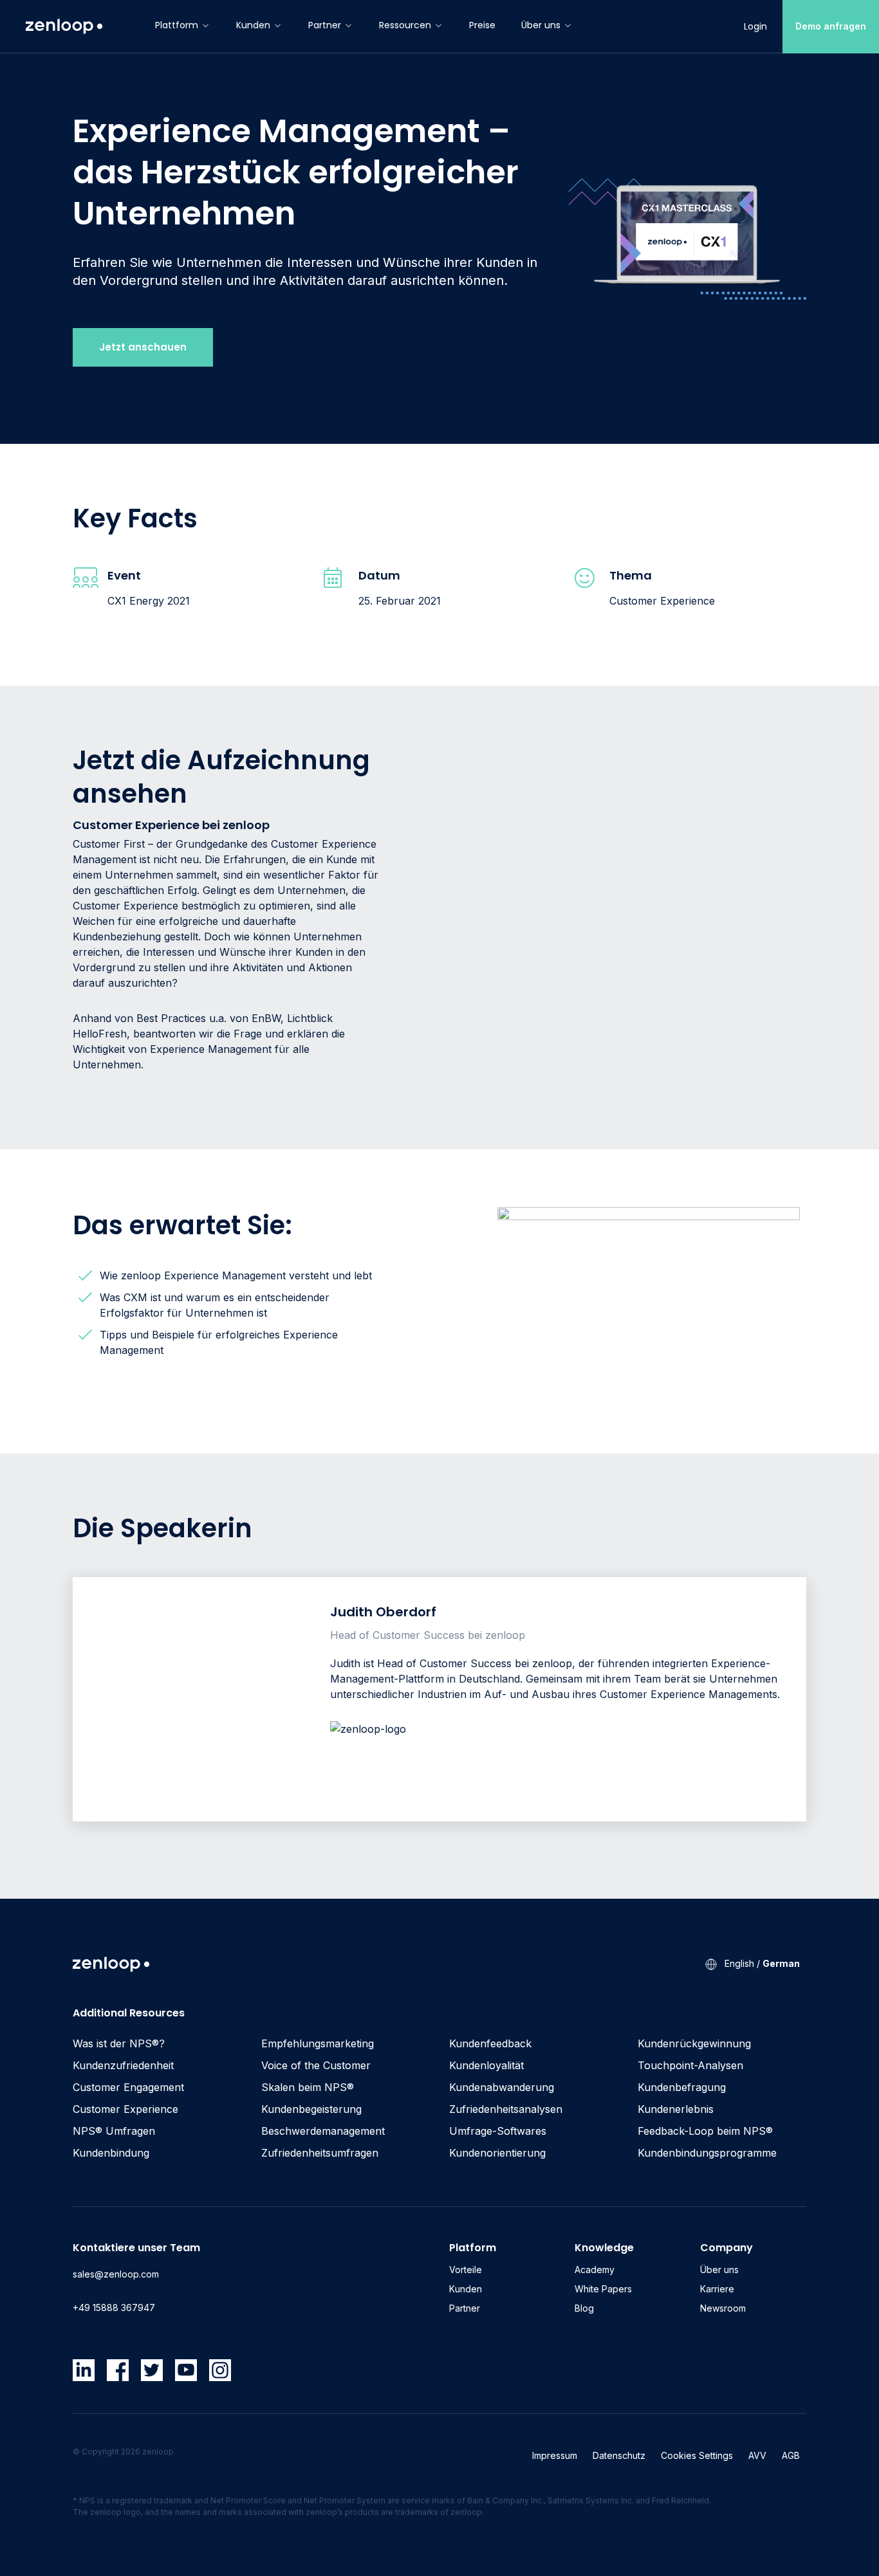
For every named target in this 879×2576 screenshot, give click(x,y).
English (739, 1963)
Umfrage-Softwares (498, 2131)
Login (755, 26)
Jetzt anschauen (143, 347)
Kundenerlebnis (676, 2109)
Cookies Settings (697, 2455)
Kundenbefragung (682, 2087)
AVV (757, 2455)
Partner (325, 25)
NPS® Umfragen (114, 2131)
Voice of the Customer (316, 2065)
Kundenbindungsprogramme (707, 2153)
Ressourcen (405, 25)
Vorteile (466, 2270)
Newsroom (723, 2308)
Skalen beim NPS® (308, 2087)
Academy (595, 2270)
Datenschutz (619, 2455)
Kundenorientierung (497, 2153)
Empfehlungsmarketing (318, 2043)
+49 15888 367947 (114, 2307)
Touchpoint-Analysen (690, 2065)
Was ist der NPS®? (119, 2043)
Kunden (253, 25)
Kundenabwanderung (502, 2087)
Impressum (555, 2455)
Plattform (177, 25)
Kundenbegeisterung (311, 2109)
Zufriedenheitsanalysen (506, 2109)
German (781, 1963)
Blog (584, 2308)
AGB (791, 2455)
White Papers (603, 2289)
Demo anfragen (831, 26)
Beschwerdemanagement (323, 2131)
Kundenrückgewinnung (694, 2043)
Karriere (717, 2289)
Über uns (541, 25)
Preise (482, 25)
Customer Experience (125, 2109)
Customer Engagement (128, 2087)
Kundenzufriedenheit (123, 2065)
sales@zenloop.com (116, 2274)
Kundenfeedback (490, 2043)
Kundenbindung (111, 2153)
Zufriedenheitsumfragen (320, 2153)
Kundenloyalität (486, 2065)
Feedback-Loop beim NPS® (705, 2131)
